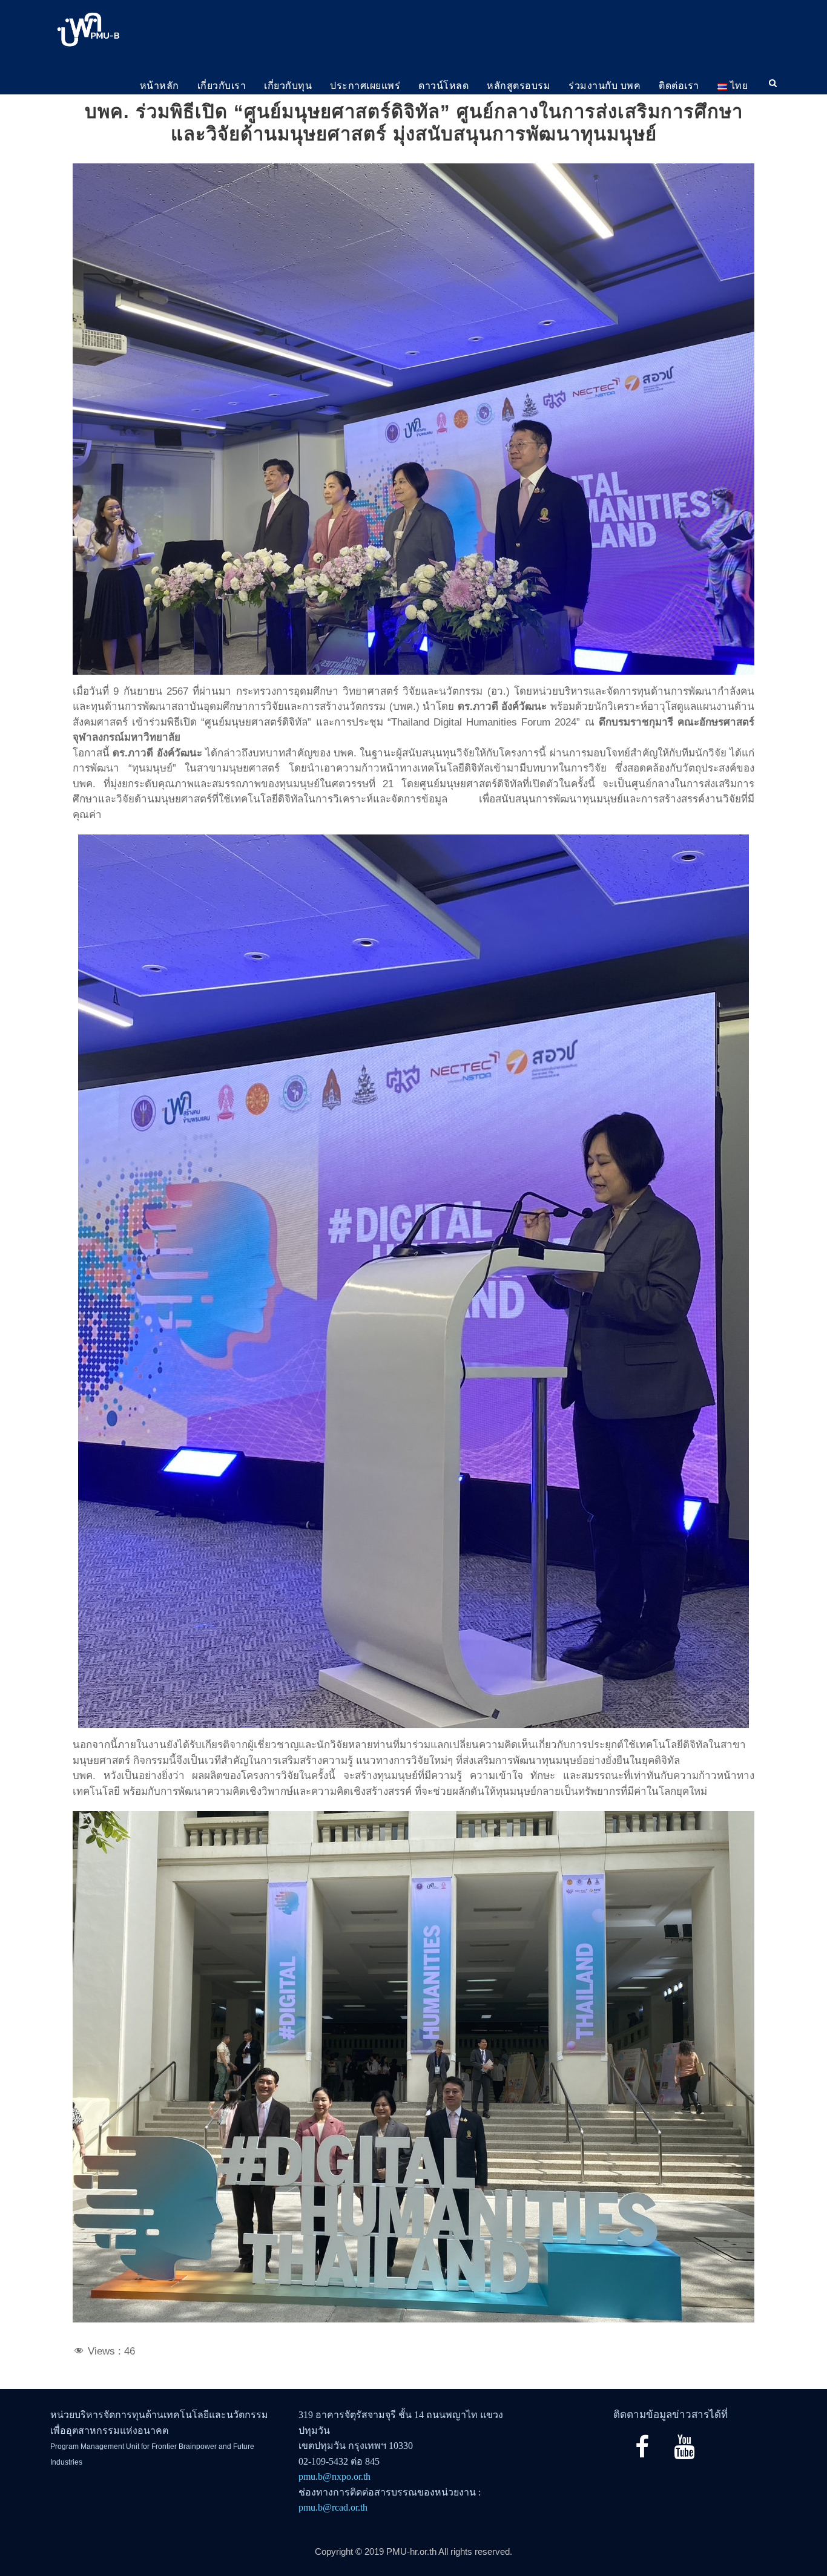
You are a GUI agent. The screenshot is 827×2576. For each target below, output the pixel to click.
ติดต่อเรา (679, 86)
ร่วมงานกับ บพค (605, 86)
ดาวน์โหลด (443, 86)
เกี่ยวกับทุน (288, 86)
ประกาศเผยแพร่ (365, 86)
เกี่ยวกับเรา (222, 86)
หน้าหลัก (160, 86)
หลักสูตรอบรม (519, 86)
